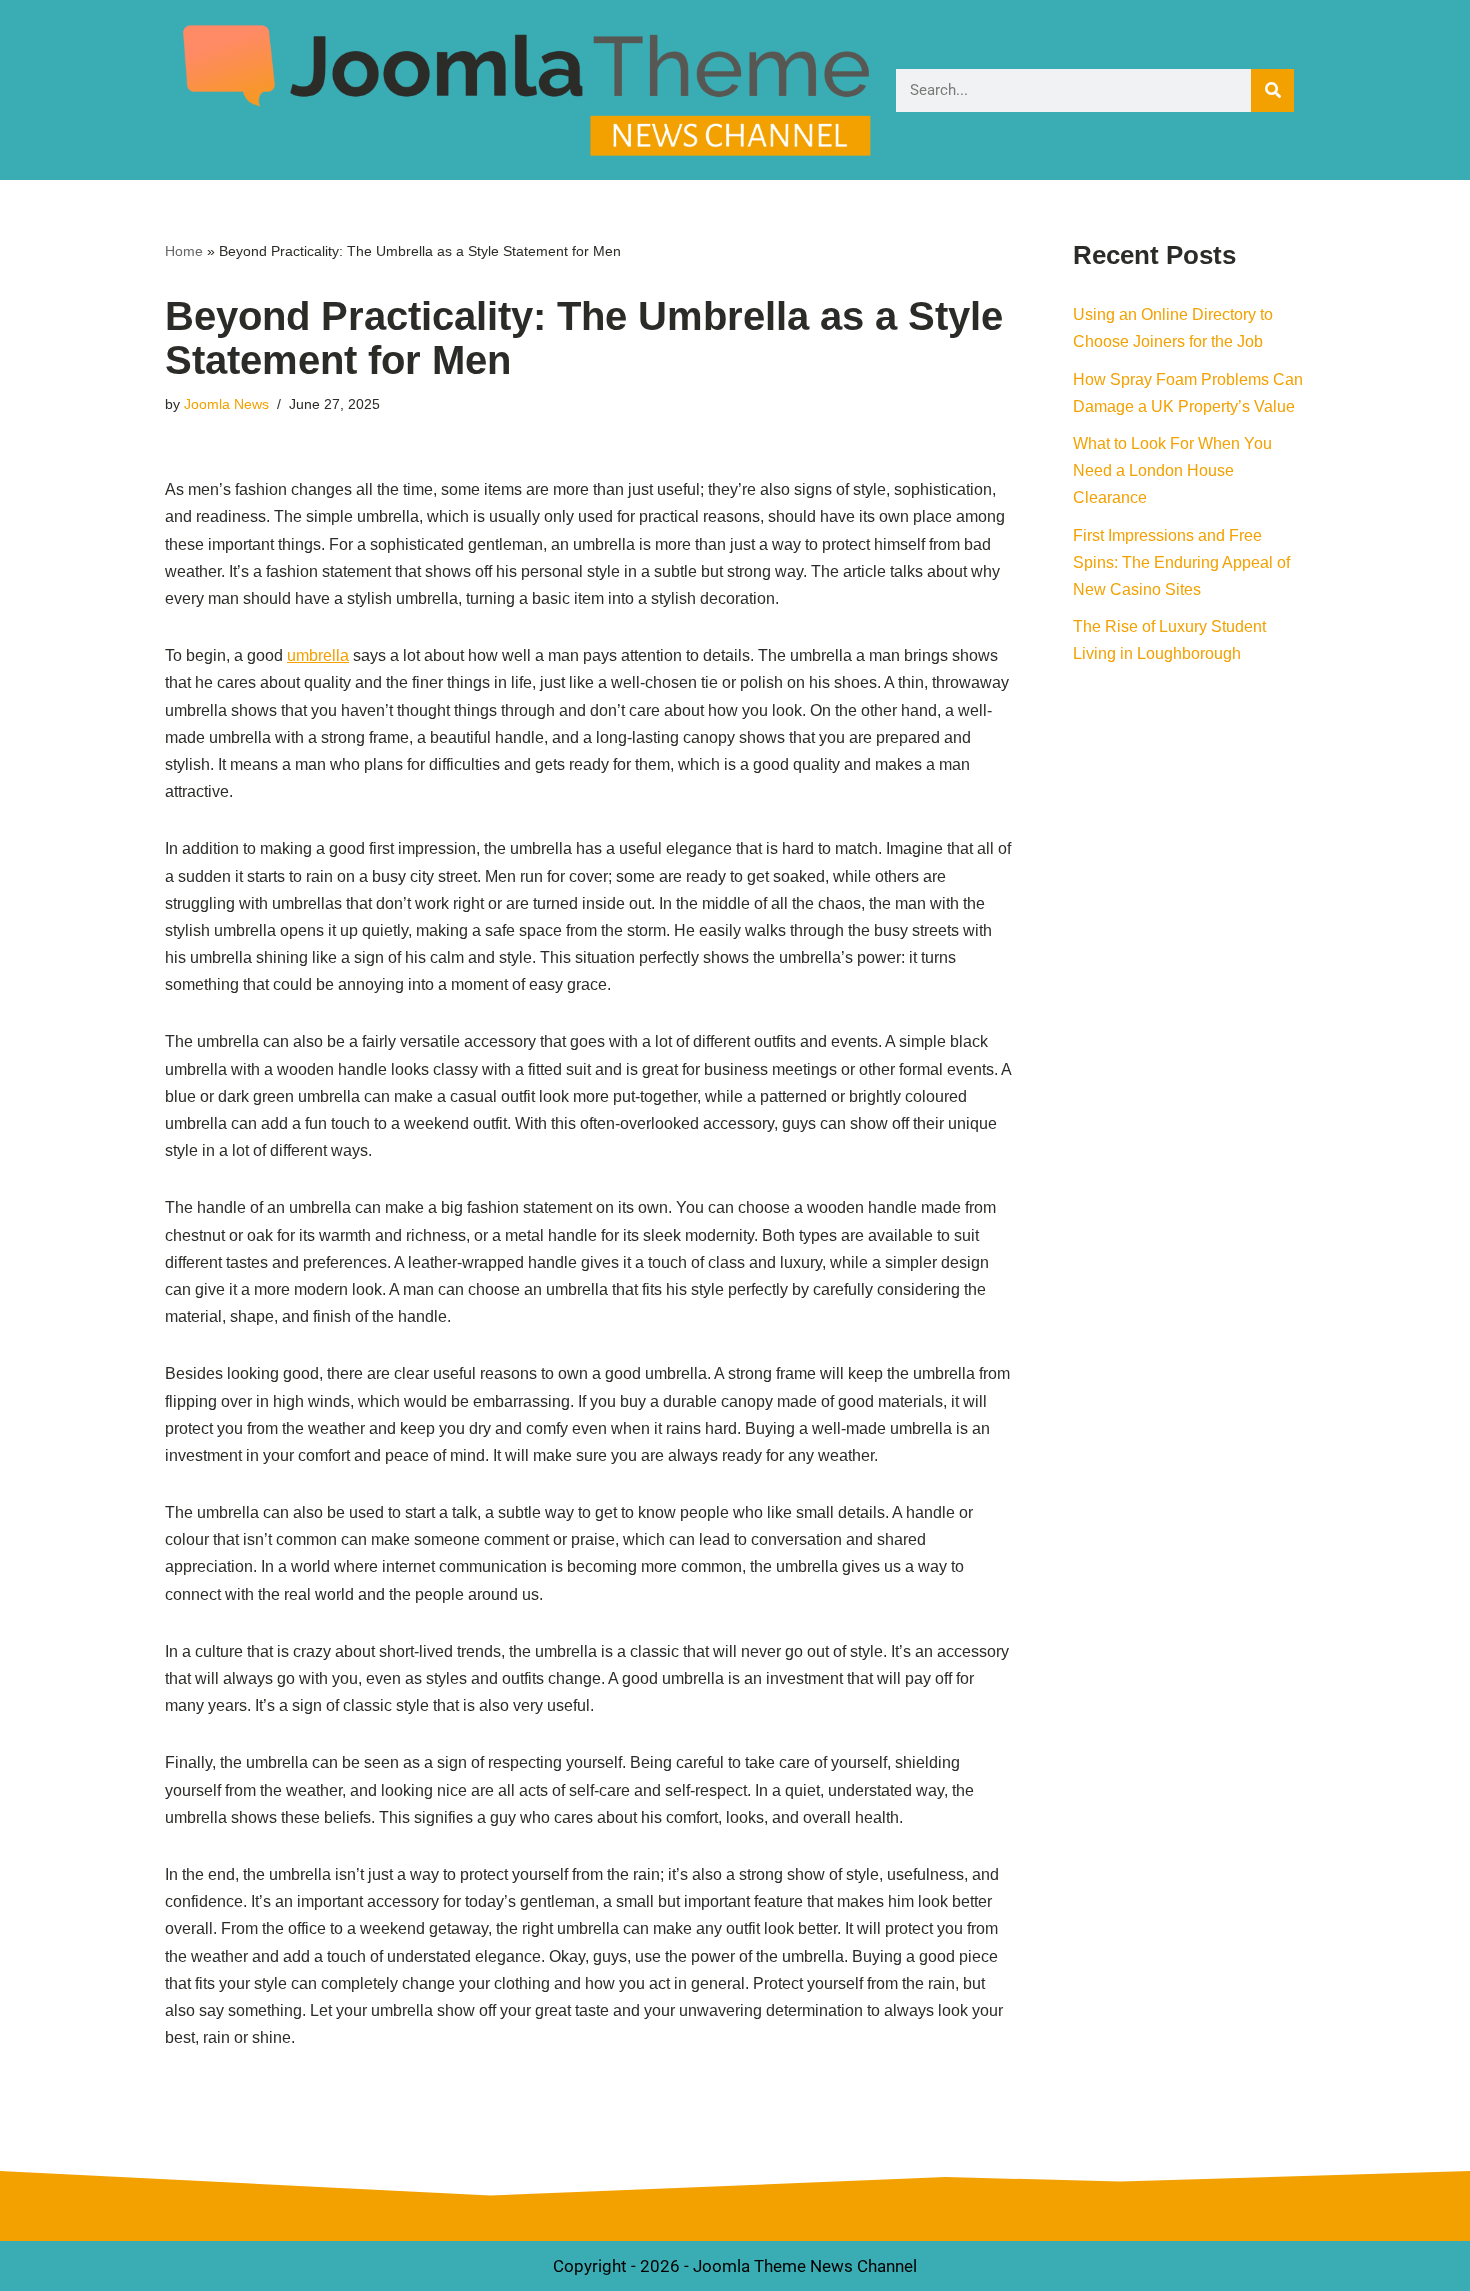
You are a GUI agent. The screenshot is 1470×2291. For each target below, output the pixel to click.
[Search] (1272, 90)
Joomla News (226, 404)
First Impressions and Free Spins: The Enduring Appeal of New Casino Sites (1181, 562)
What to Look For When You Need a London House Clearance (1172, 470)
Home (184, 251)
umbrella (318, 655)
